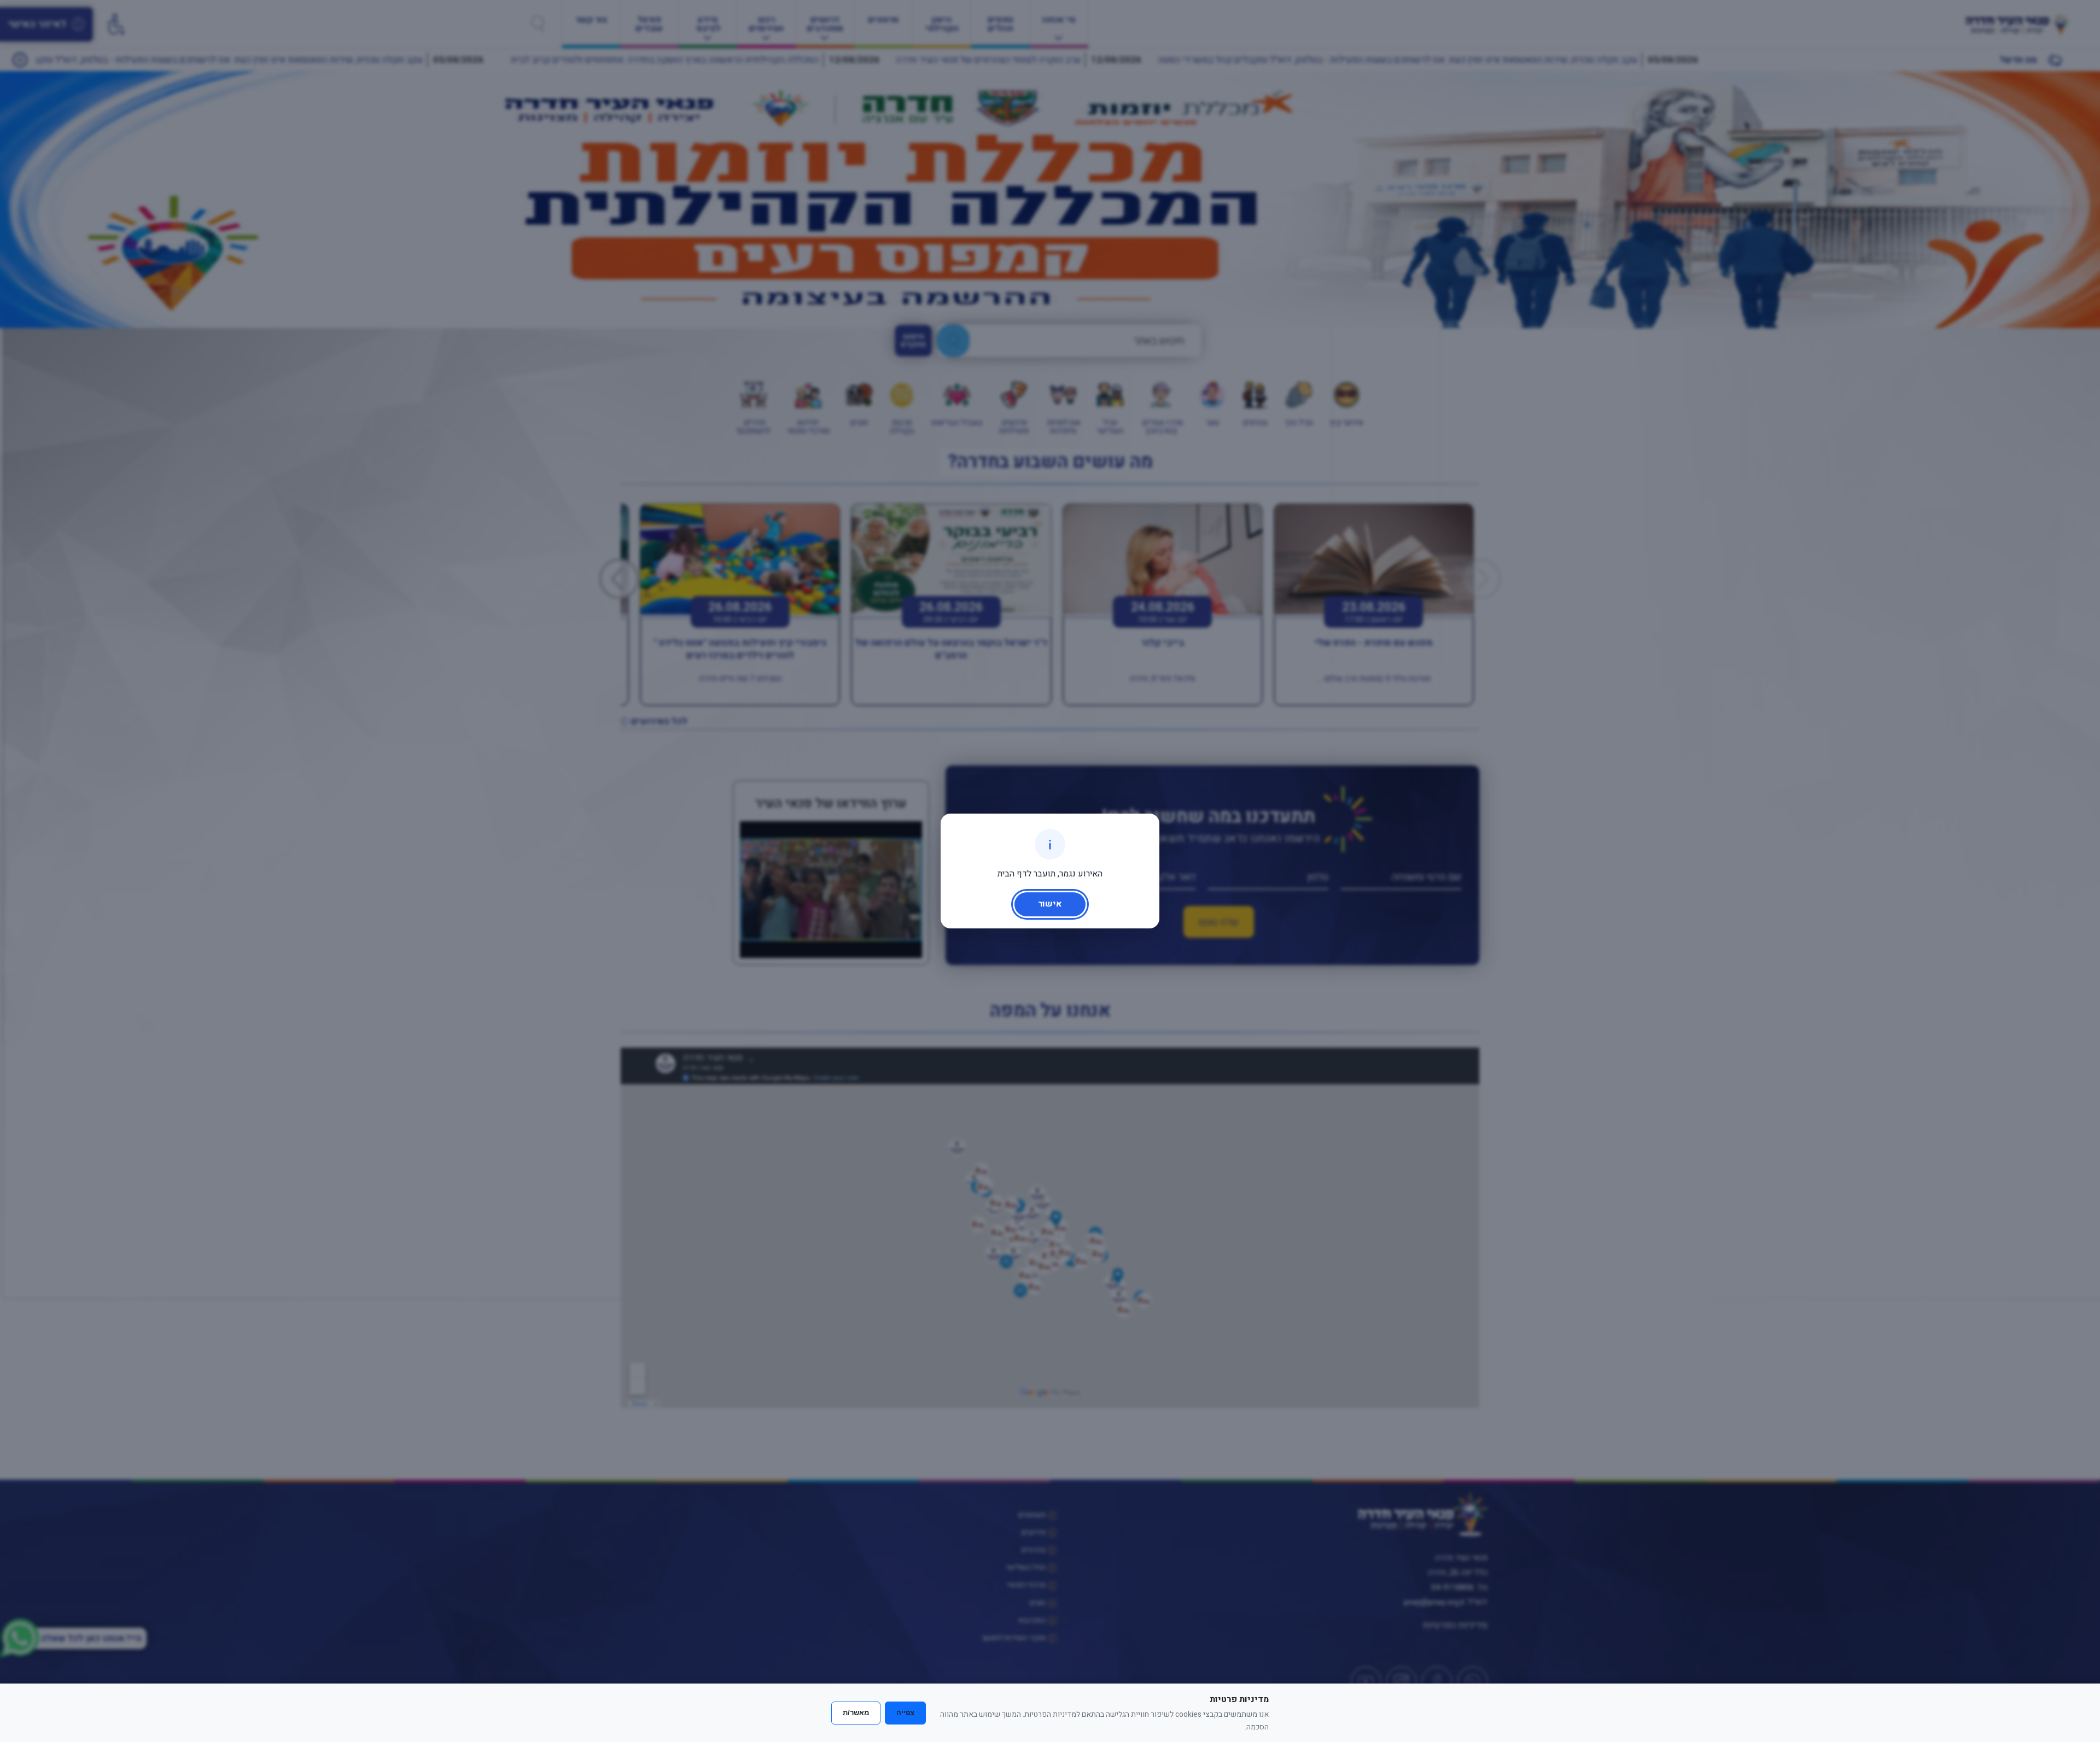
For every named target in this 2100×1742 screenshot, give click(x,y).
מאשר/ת (856, 1713)
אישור (1050, 904)
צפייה (905, 1713)
